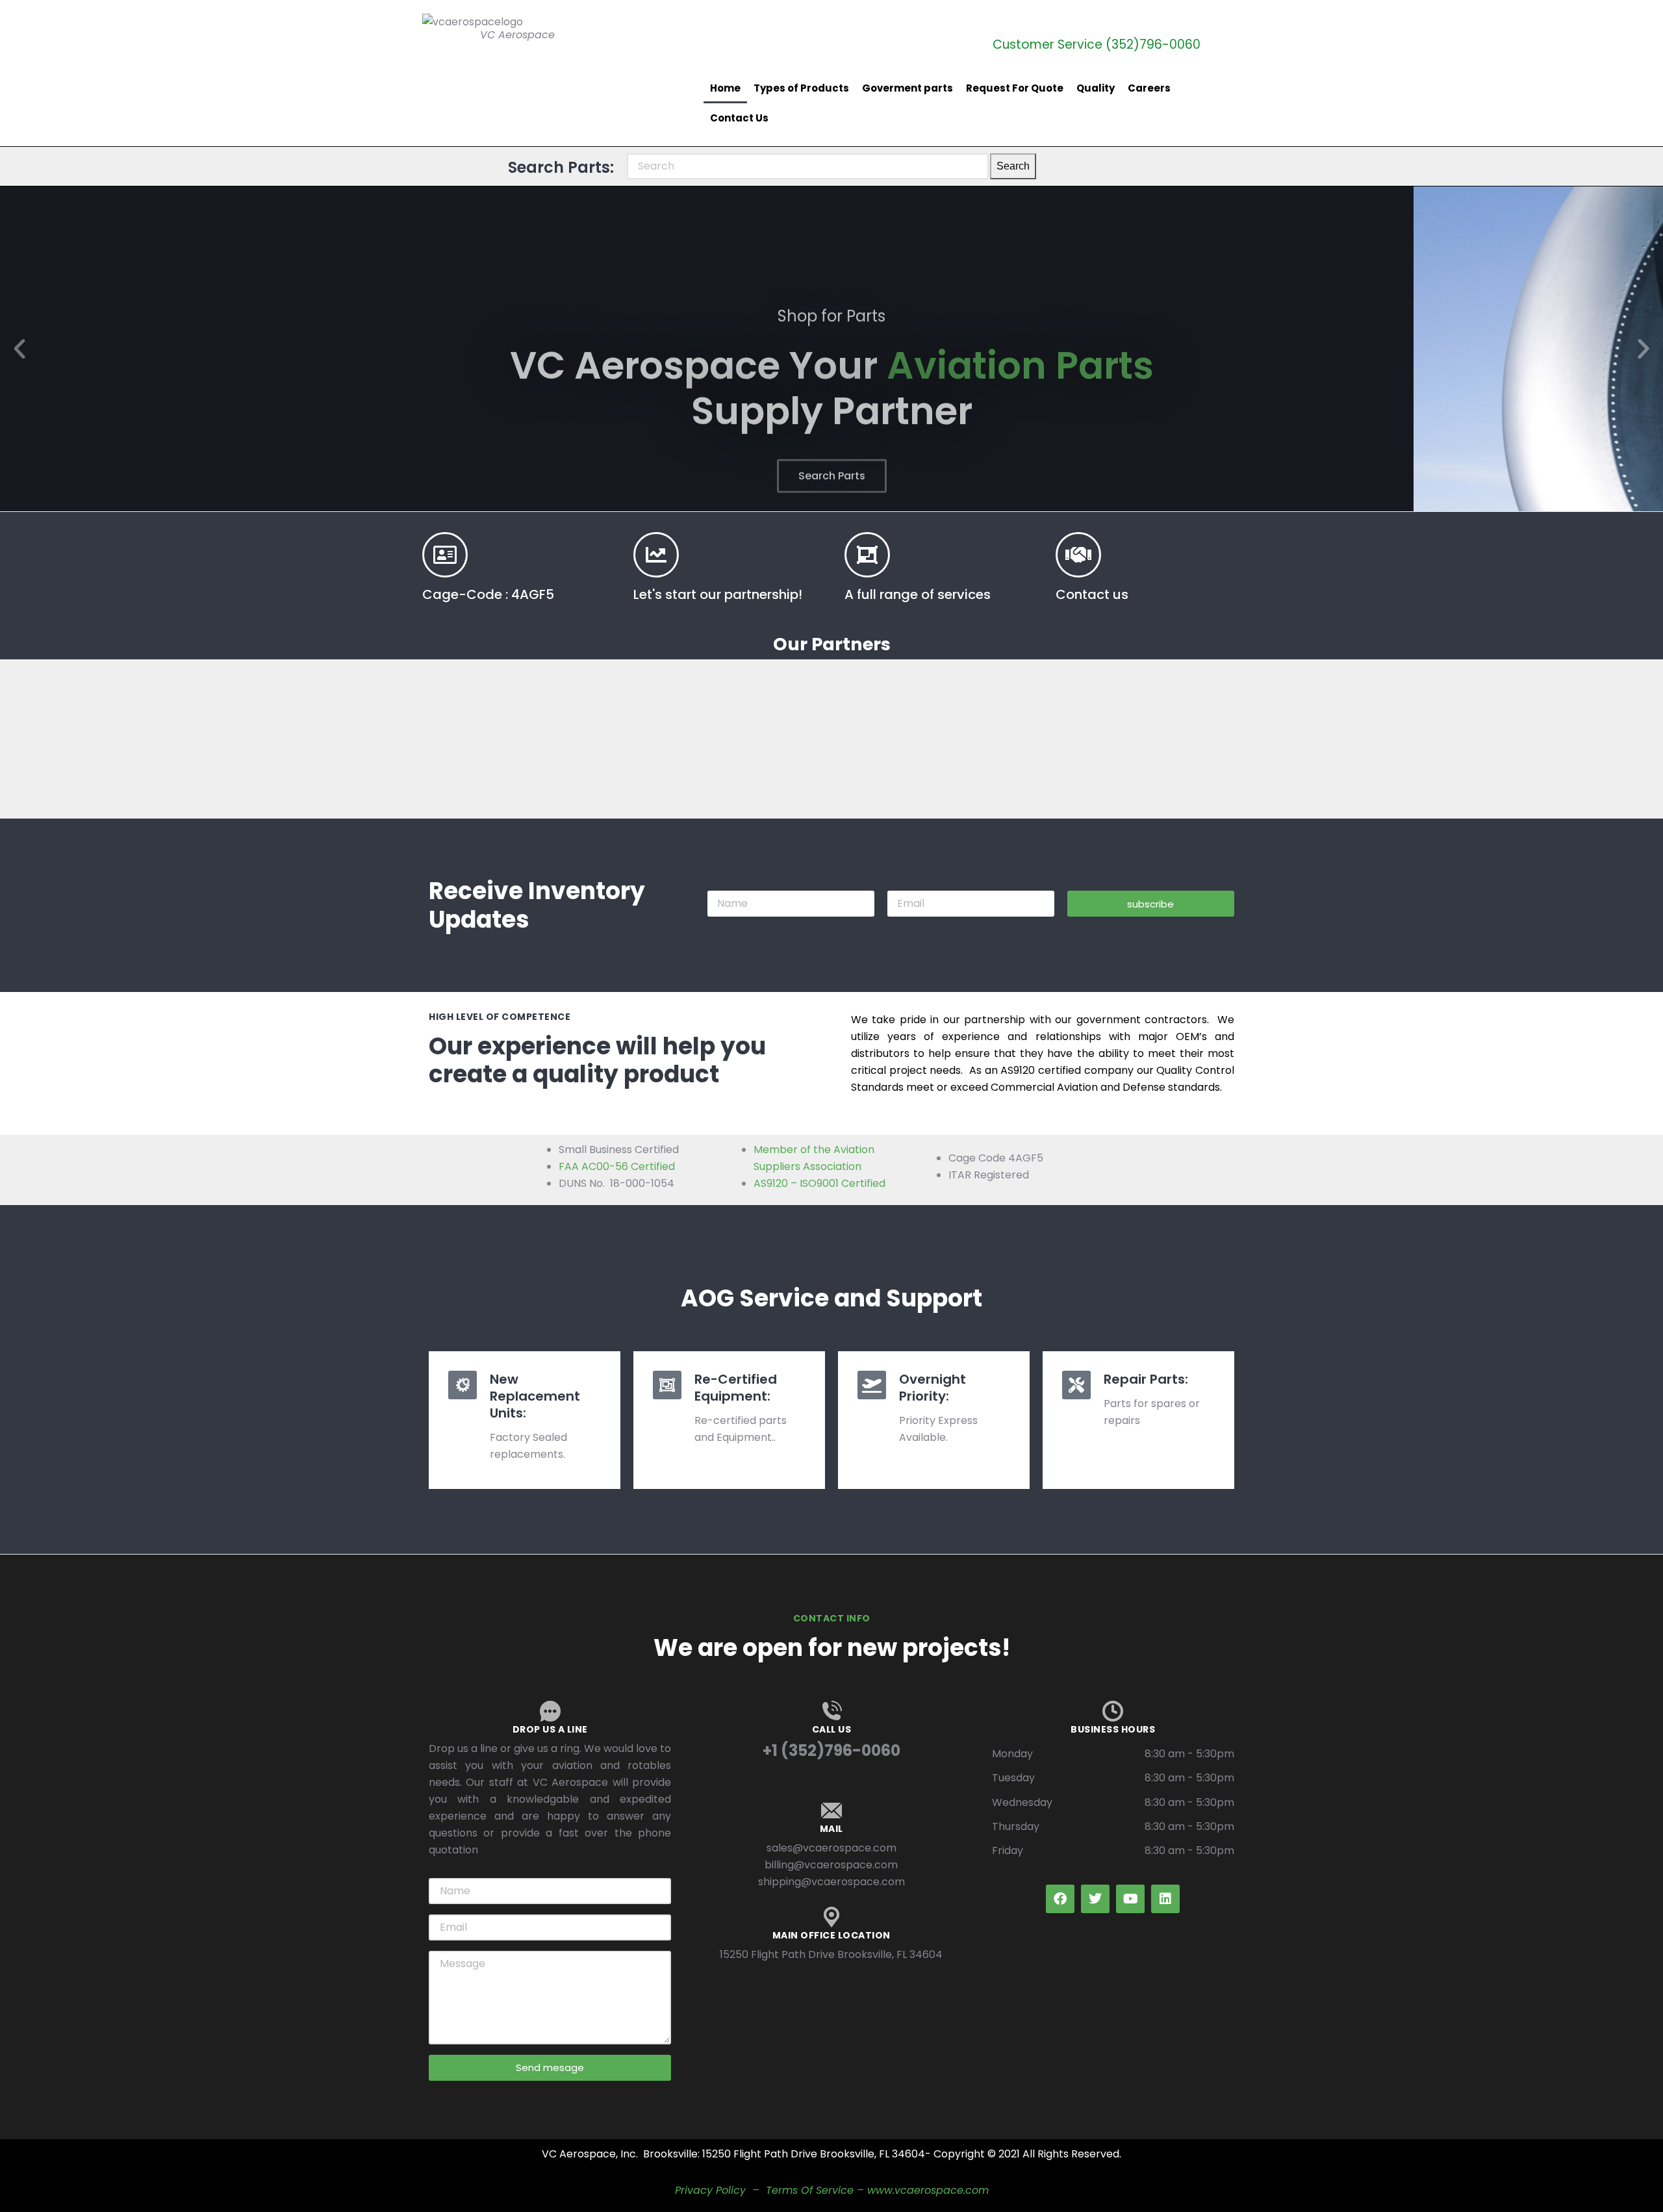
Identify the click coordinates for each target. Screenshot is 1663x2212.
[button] (19, 349)
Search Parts (832, 426)
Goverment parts (908, 88)
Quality (1096, 88)
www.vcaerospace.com (928, 2190)
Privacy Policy (710, 2190)
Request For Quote (1015, 88)
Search (1013, 166)
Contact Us (739, 118)
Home (725, 88)
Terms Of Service (810, 2190)
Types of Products (801, 88)
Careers (1149, 88)
